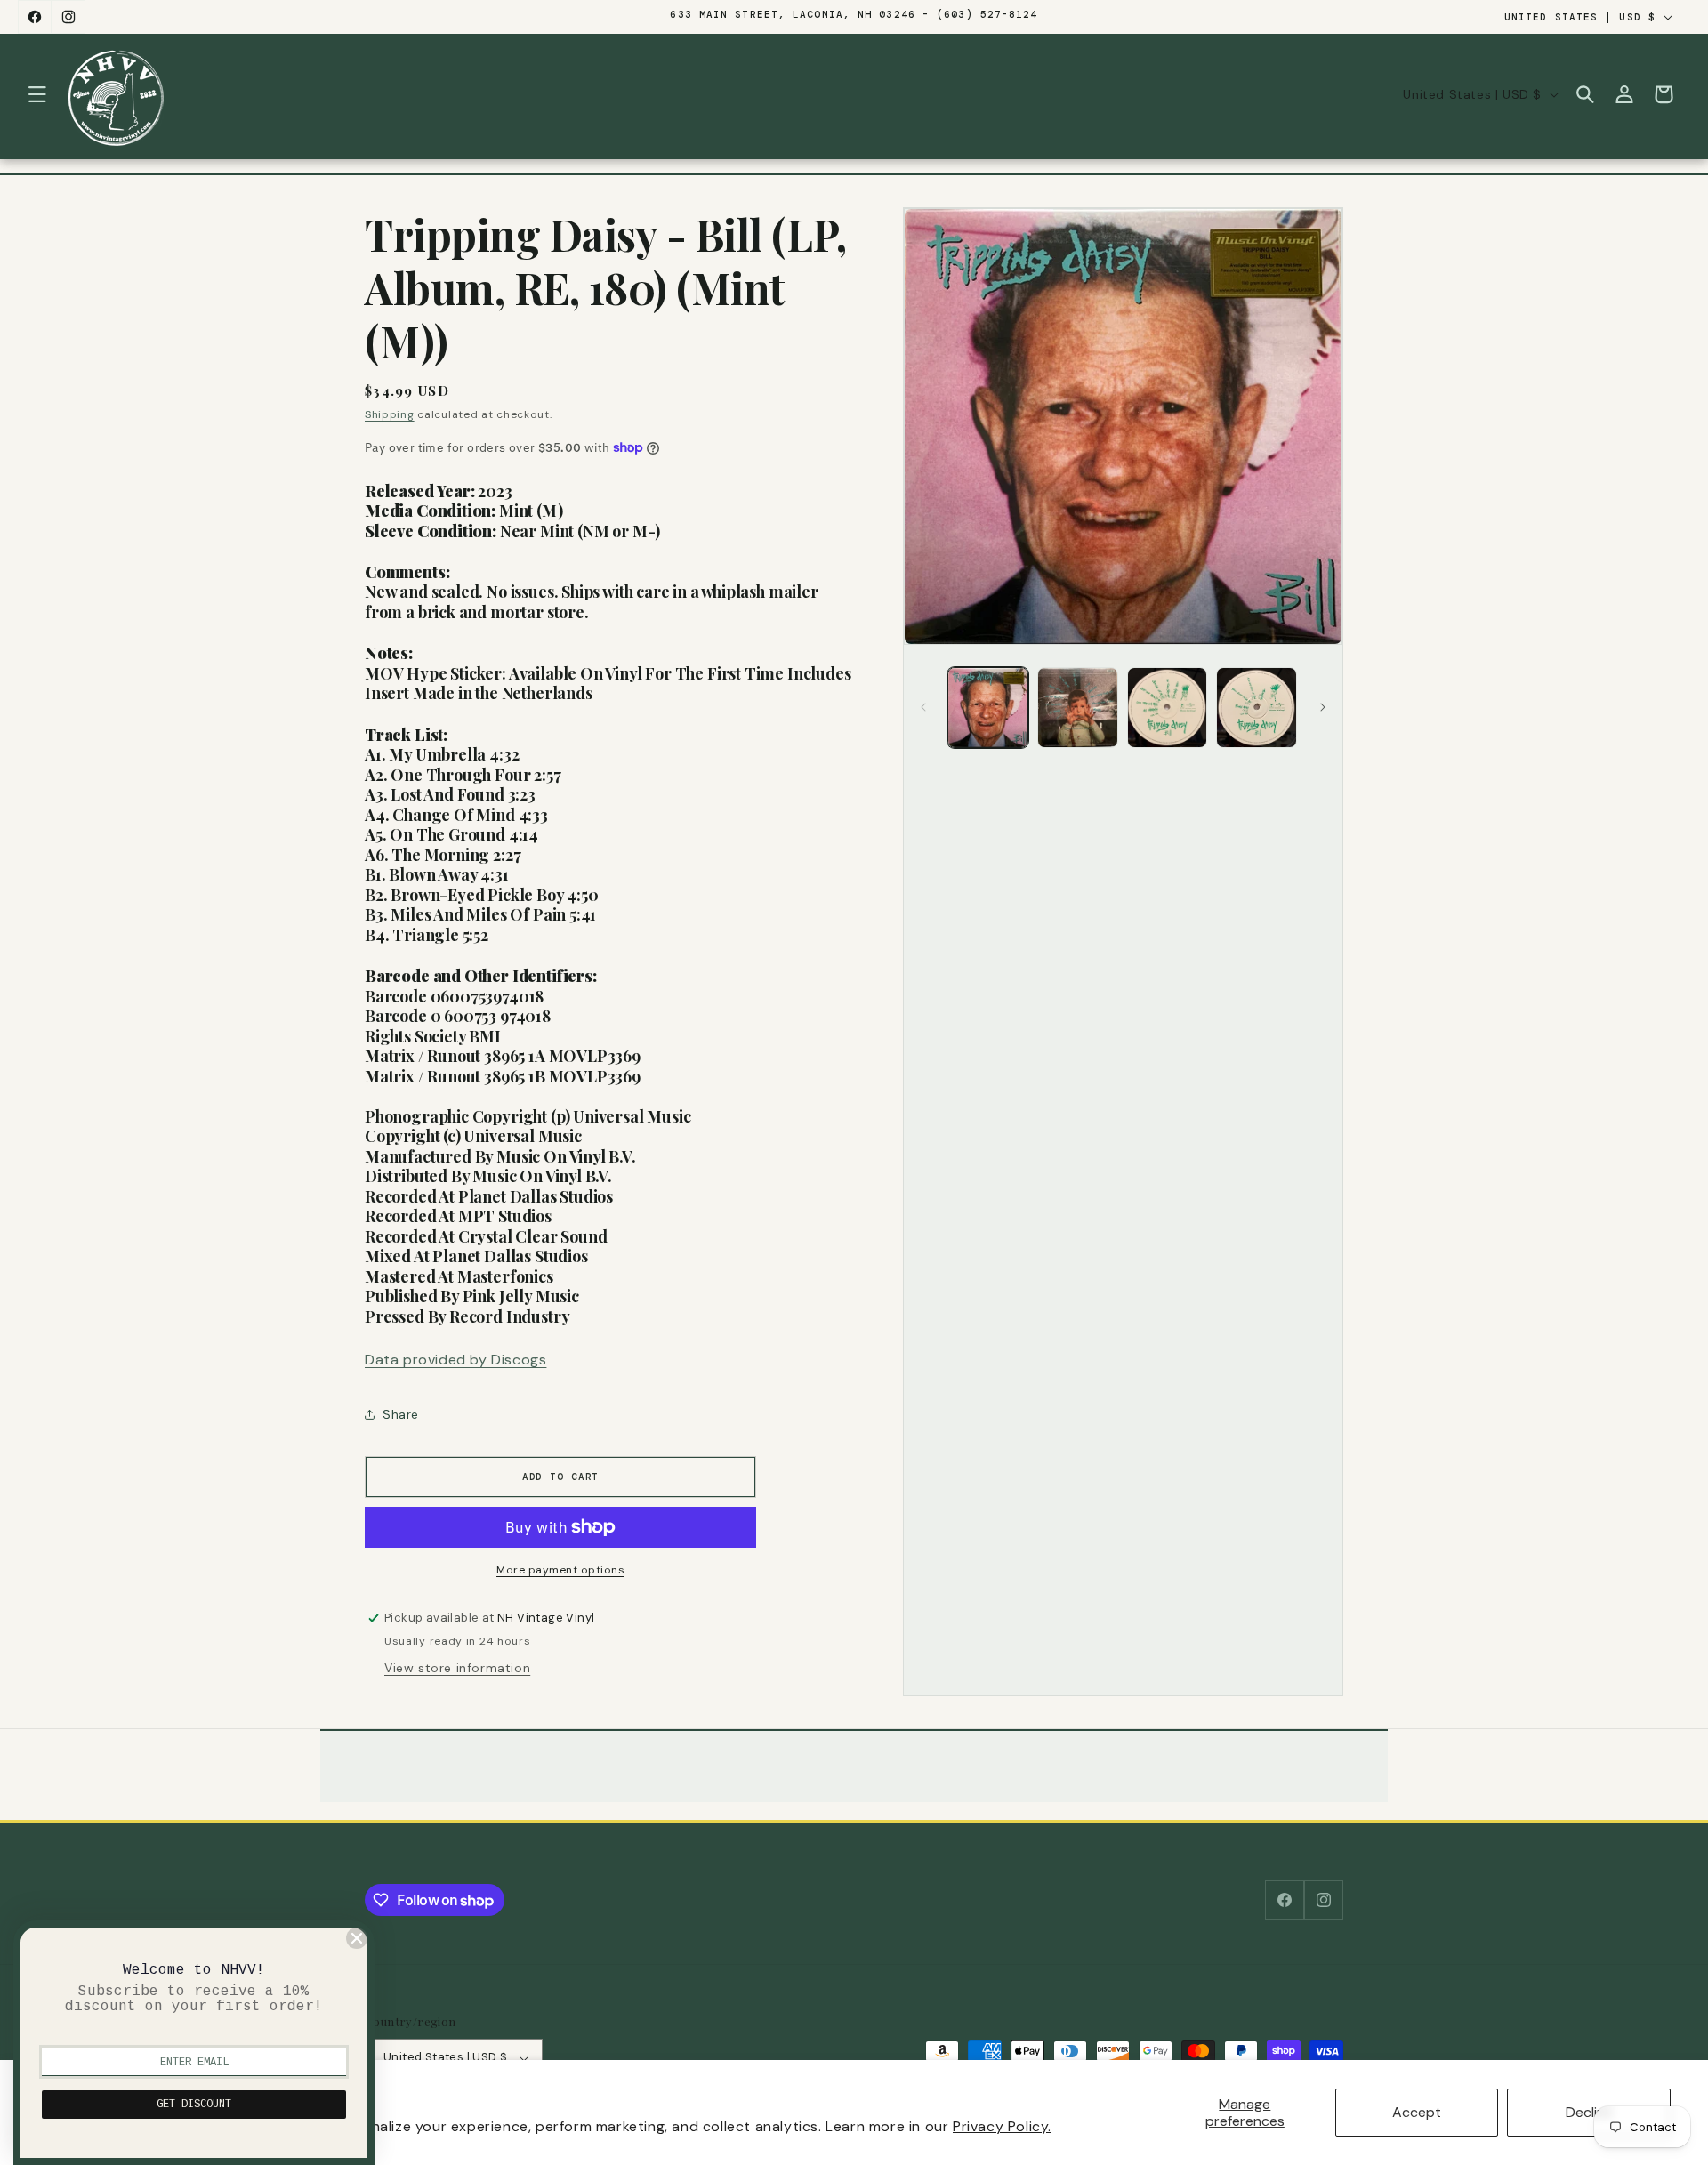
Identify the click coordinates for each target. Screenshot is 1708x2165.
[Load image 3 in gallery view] (1168, 708)
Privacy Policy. (1002, 2126)
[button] (37, 94)
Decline (1589, 2112)
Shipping (390, 414)
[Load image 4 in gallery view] (1257, 708)
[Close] (357, 1938)
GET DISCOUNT (194, 2105)
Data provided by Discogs (455, 1360)
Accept (1417, 2112)
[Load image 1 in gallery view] (988, 708)
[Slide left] (923, 707)
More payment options (560, 1570)
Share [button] (401, 1414)
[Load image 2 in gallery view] (1078, 708)
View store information (457, 1668)
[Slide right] (1323, 707)
